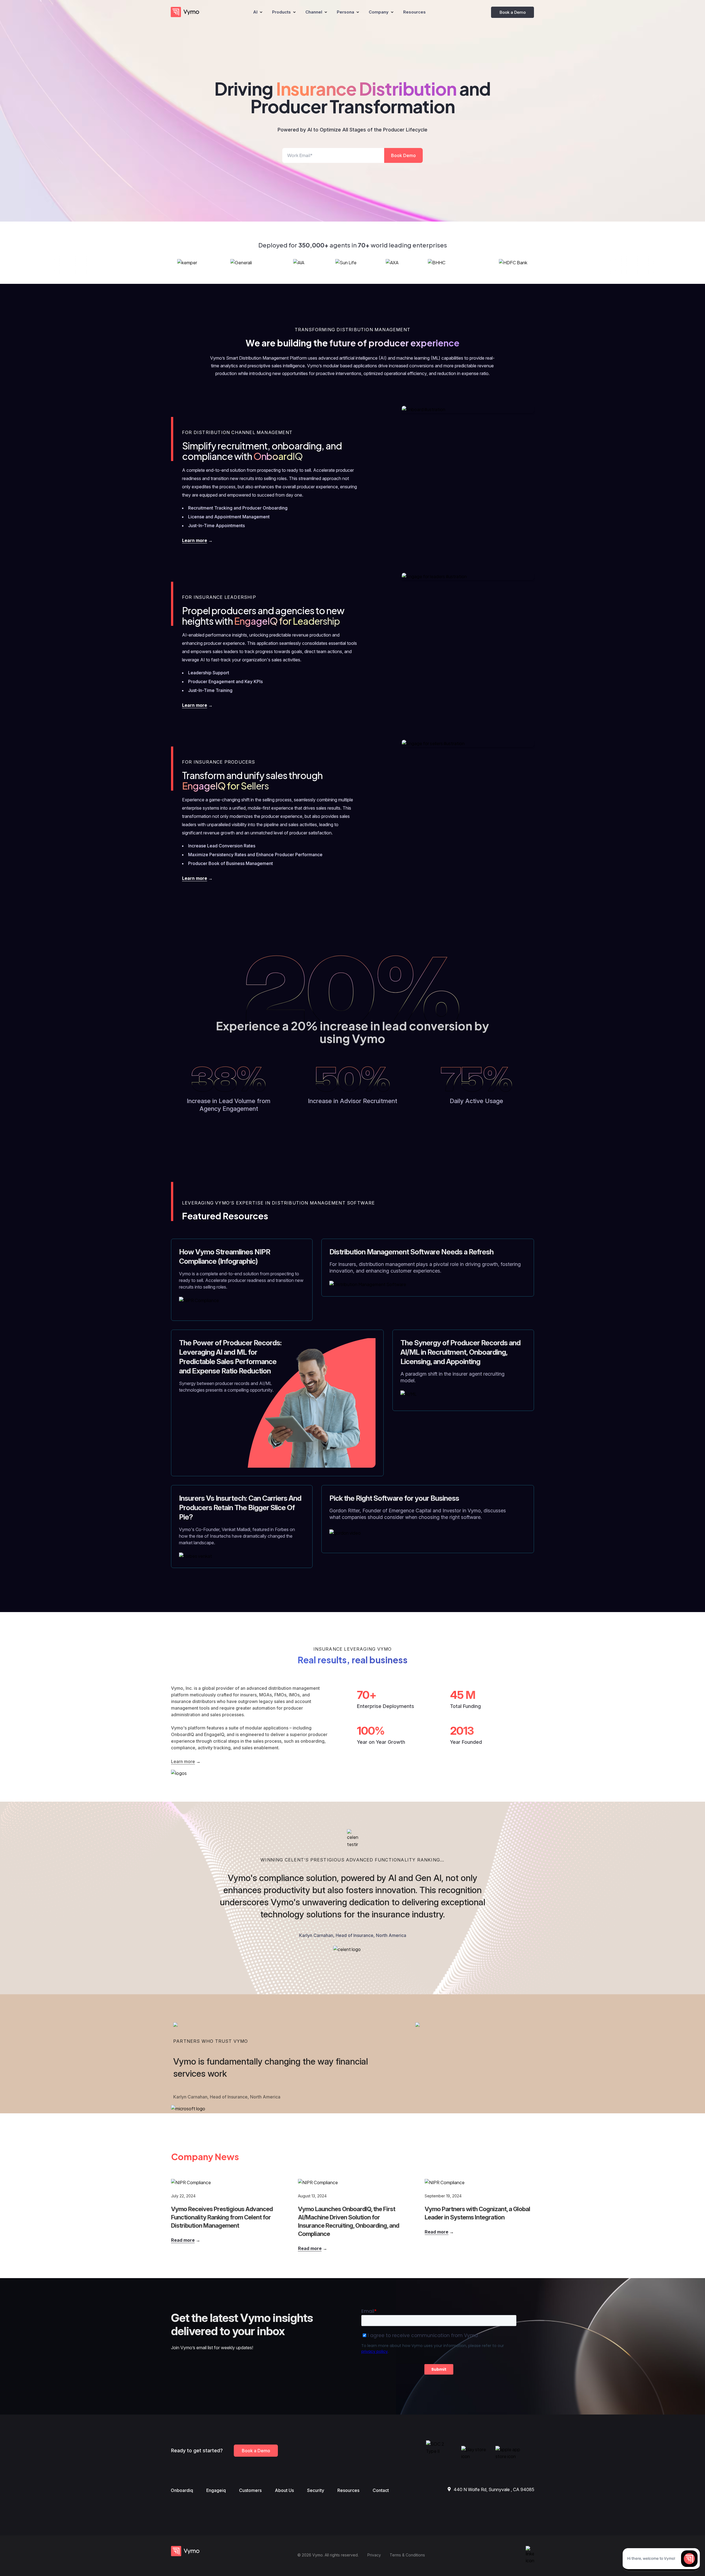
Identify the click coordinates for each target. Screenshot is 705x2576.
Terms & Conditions (407, 2555)
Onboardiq (182, 2490)
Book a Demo (513, 12)
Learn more (195, 540)
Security (316, 2490)
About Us (284, 2490)
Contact (381, 2490)
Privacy (374, 2555)
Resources (348, 2490)
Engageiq (216, 2490)
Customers (250, 2490)
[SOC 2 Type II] (441, 2451)
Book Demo (403, 155)
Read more (183, 2240)
